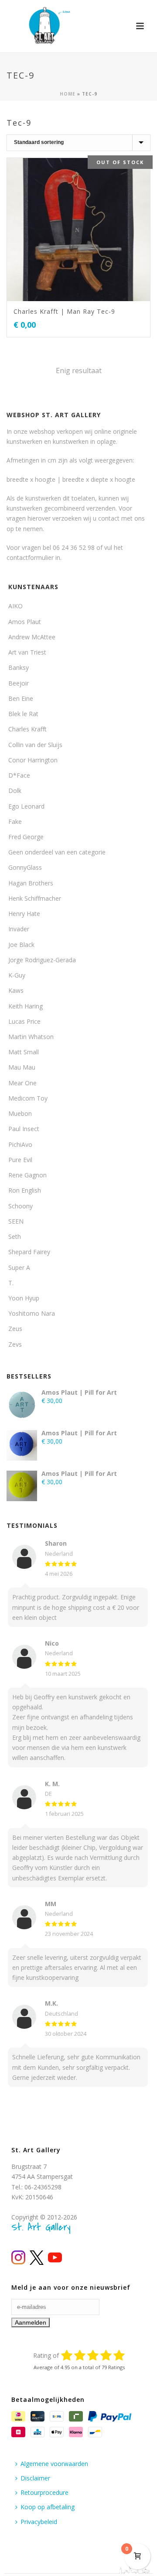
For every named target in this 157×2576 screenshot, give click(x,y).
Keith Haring (26, 1006)
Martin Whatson (31, 1037)
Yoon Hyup (24, 1298)
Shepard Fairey (29, 1252)
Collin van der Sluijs (35, 745)
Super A (19, 1267)
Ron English (25, 1190)
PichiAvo (20, 1144)
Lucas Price (24, 1021)
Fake (15, 822)
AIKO (15, 606)
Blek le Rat (23, 714)
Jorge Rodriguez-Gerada (42, 960)
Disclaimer (35, 2478)
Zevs (15, 1344)
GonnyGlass (25, 867)
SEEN (16, 1221)
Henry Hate (24, 914)
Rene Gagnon (27, 1175)
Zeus (15, 1329)
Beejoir (19, 683)
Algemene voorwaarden (54, 2464)
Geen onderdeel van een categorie (57, 852)
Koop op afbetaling (48, 2507)
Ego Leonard (26, 806)
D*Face (19, 775)
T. (11, 1283)
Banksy (19, 667)
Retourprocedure (44, 2492)
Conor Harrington (33, 760)
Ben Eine (21, 698)
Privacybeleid (39, 2522)
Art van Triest (27, 652)
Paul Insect (24, 1129)
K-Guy (17, 975)
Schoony (20, 1206)
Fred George (26, 837)
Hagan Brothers (31, 883)
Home (68, 94)
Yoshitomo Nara (32, 1313)
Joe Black (21, 945)
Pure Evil (20, 1160)
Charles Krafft (27, 729)
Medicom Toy (28, 1098)
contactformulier (30, 557)
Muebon (20, 1113)
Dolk (15, 791)
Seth (15, 1237)
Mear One (22, 1083)
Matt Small (24, 1052)
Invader (19, 929)
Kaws (16, 990)
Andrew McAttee (32, 637)
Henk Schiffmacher (35, 898)
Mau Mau (22, 1067)
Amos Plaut (25, 622)
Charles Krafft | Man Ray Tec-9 (64, 311)
